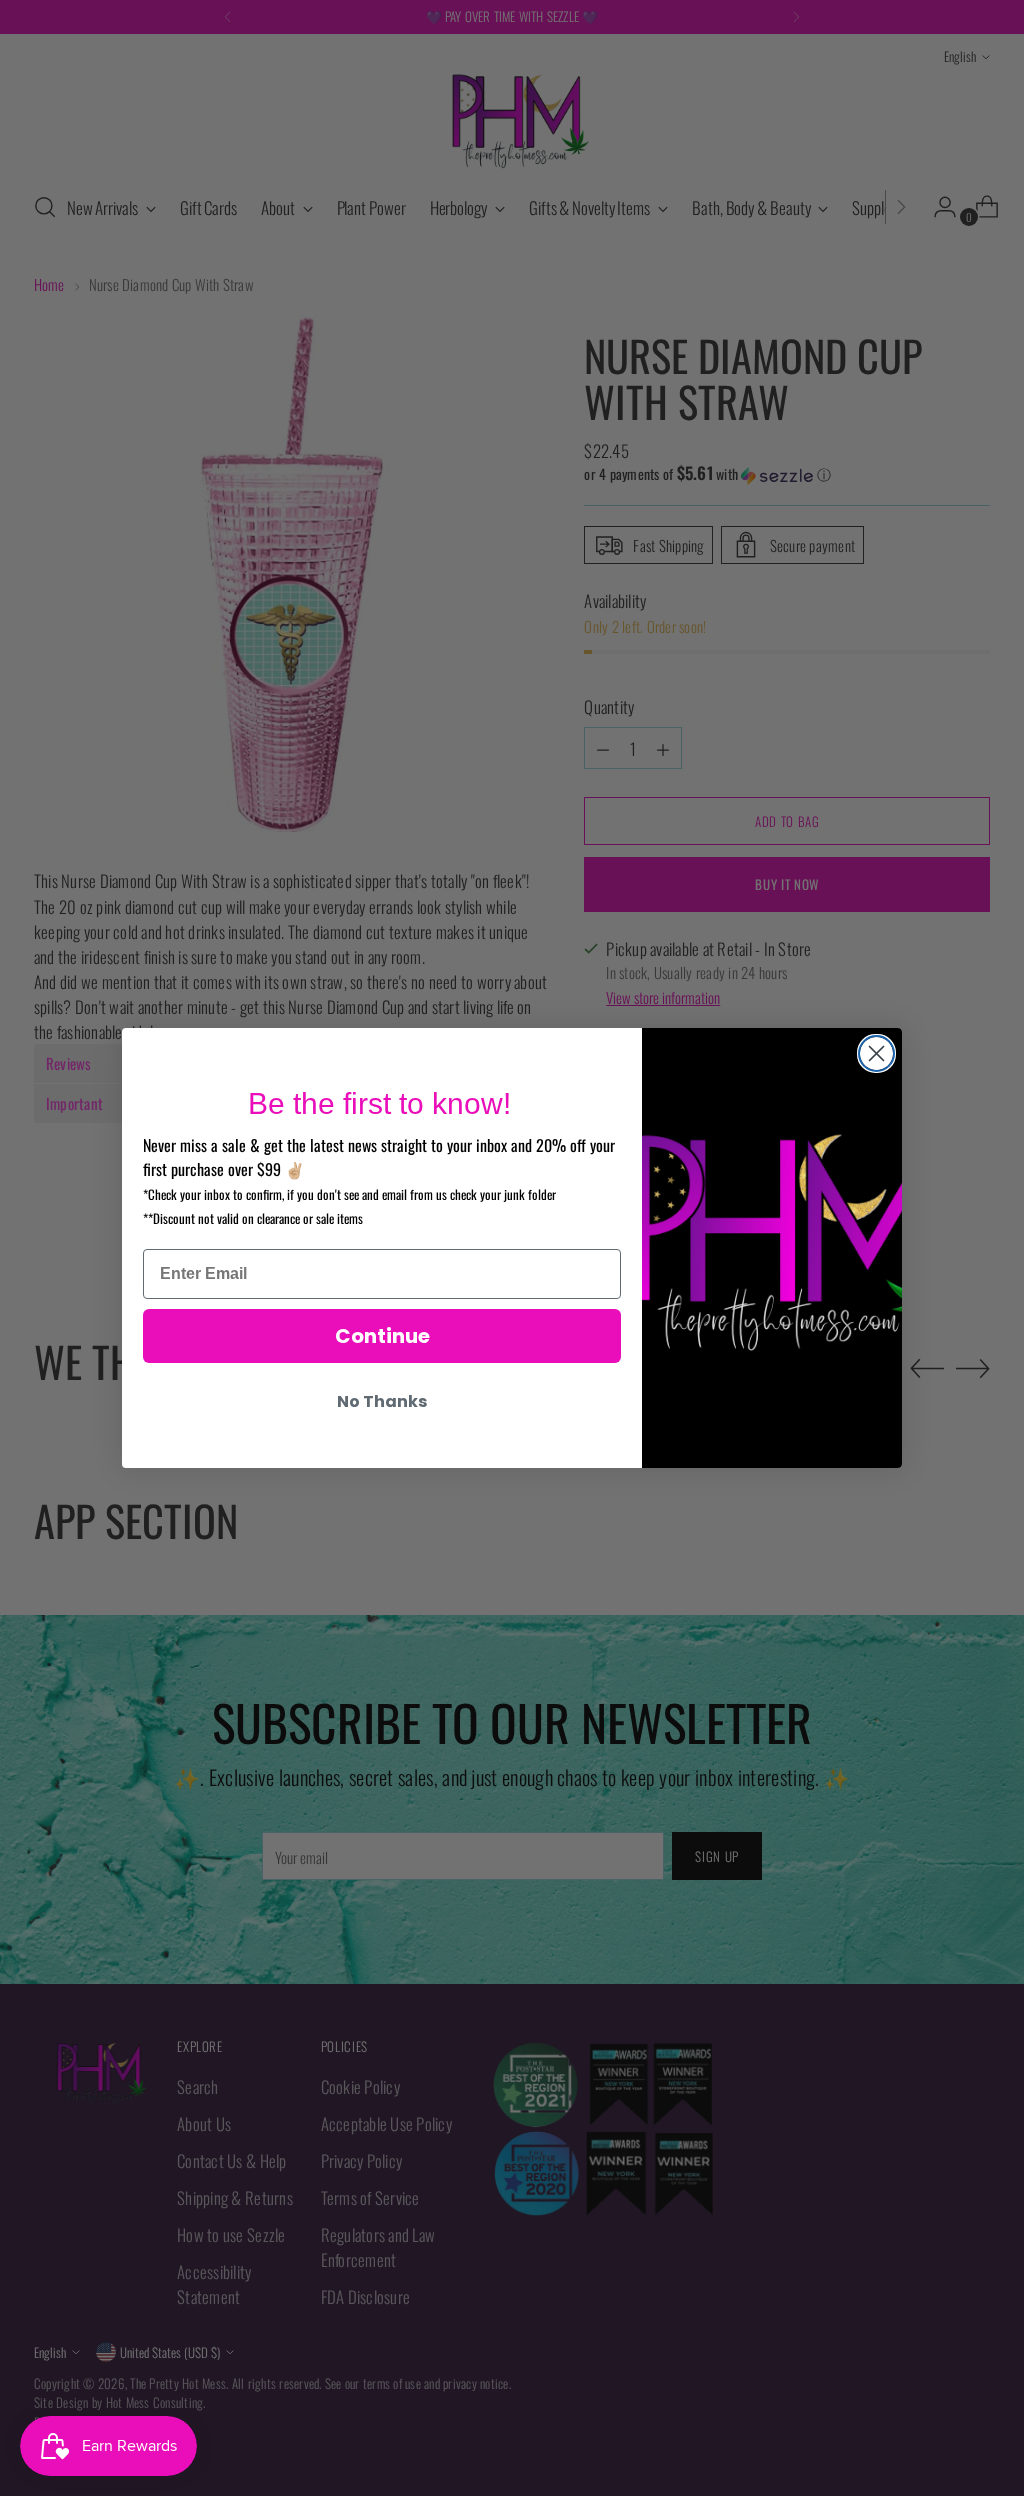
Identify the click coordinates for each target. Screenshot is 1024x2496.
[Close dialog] (876, 1053)
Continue (382, 1336)
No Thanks (382, 1401)
